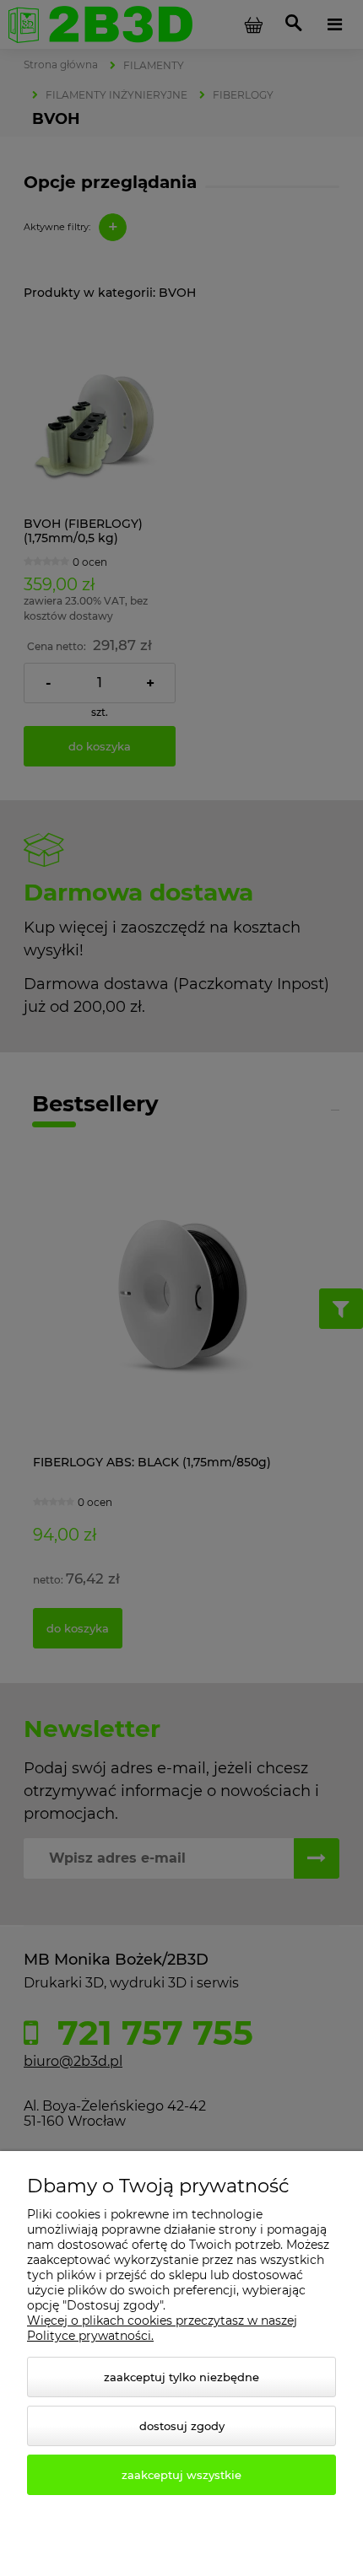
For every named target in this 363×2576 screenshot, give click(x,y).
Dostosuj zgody (182, 2426)
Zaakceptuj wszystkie (181, 2475)
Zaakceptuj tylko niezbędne (181, 2377)
